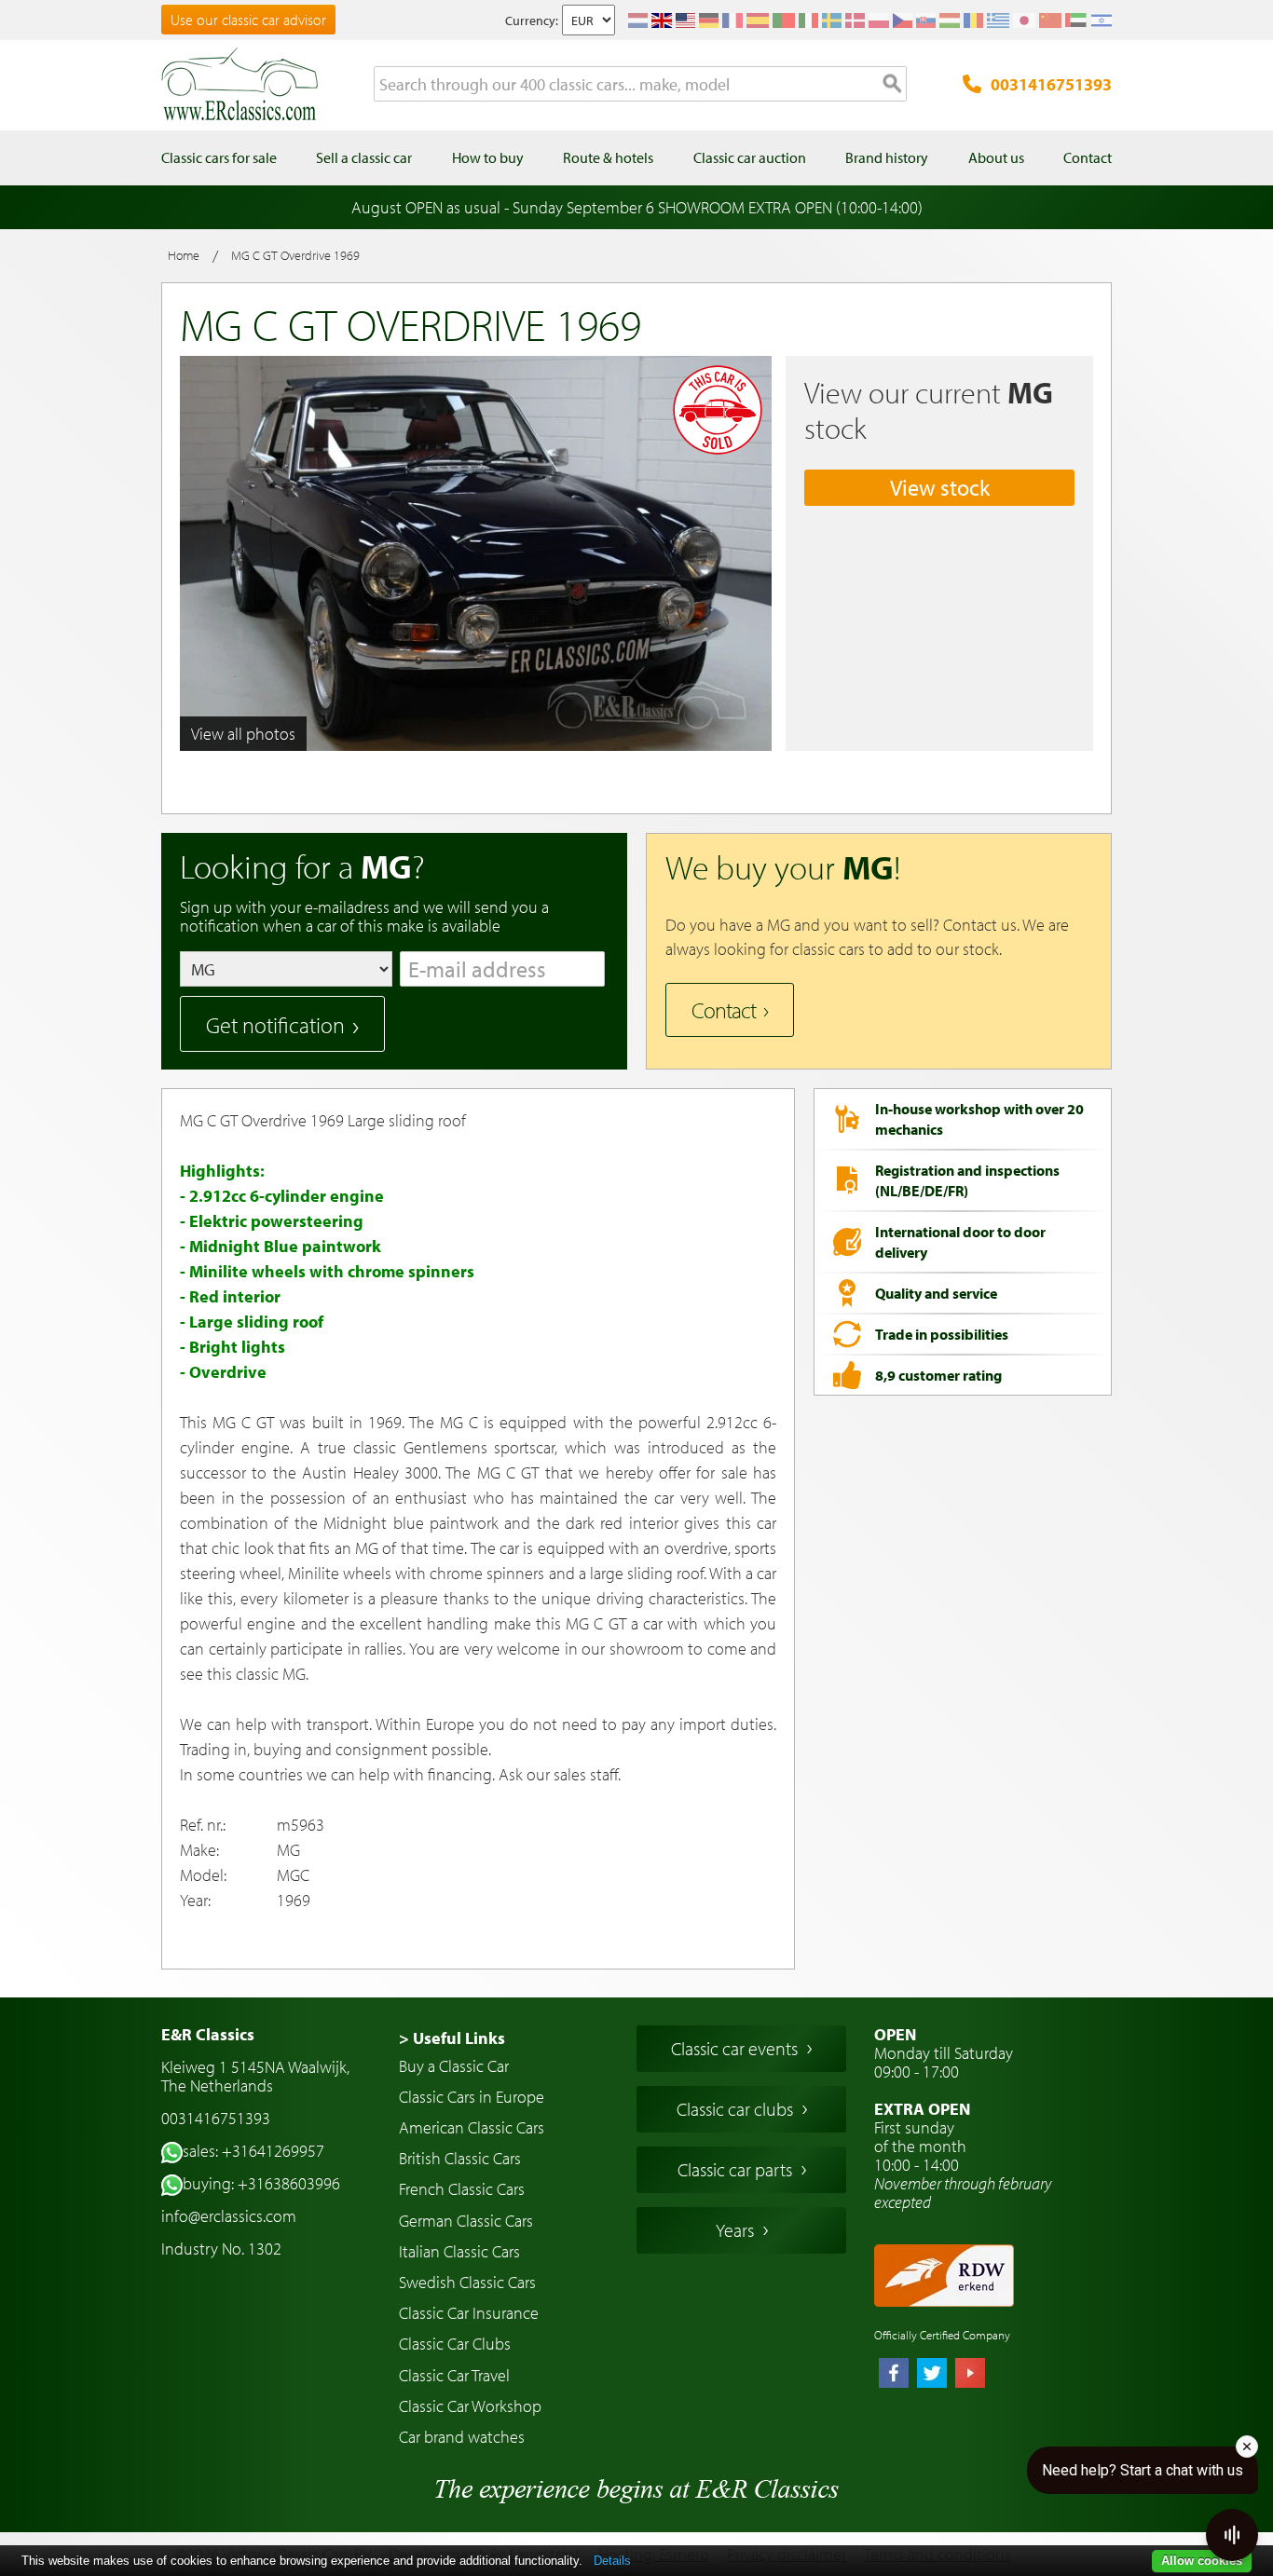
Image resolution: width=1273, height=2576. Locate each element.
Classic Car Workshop (470, 2406)
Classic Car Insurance (469, 2313)
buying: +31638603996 (261, 2183)
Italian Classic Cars (459, 2251)
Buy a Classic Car (454, 2066)
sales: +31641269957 (253, 2151)
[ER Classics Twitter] (932, 2375)
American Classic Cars (472, 2127)
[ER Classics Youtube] (970, 2375)
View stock (940, 487)
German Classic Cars (466, 2221)
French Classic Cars (462, 2189)
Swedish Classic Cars (467, 2282)
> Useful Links (452, 2038)
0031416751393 (1051, 84)
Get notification (275, 1025)
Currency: (532, 20)
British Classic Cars (460, 2158)
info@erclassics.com (229, 2216)
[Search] (893, 85)
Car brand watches (462, 2437)
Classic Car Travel (454, 2375)
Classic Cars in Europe (472, 2097)
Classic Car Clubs (455, 2344)
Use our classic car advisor (248, 20)
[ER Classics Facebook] (894, 2375)
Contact (724, 1010)
